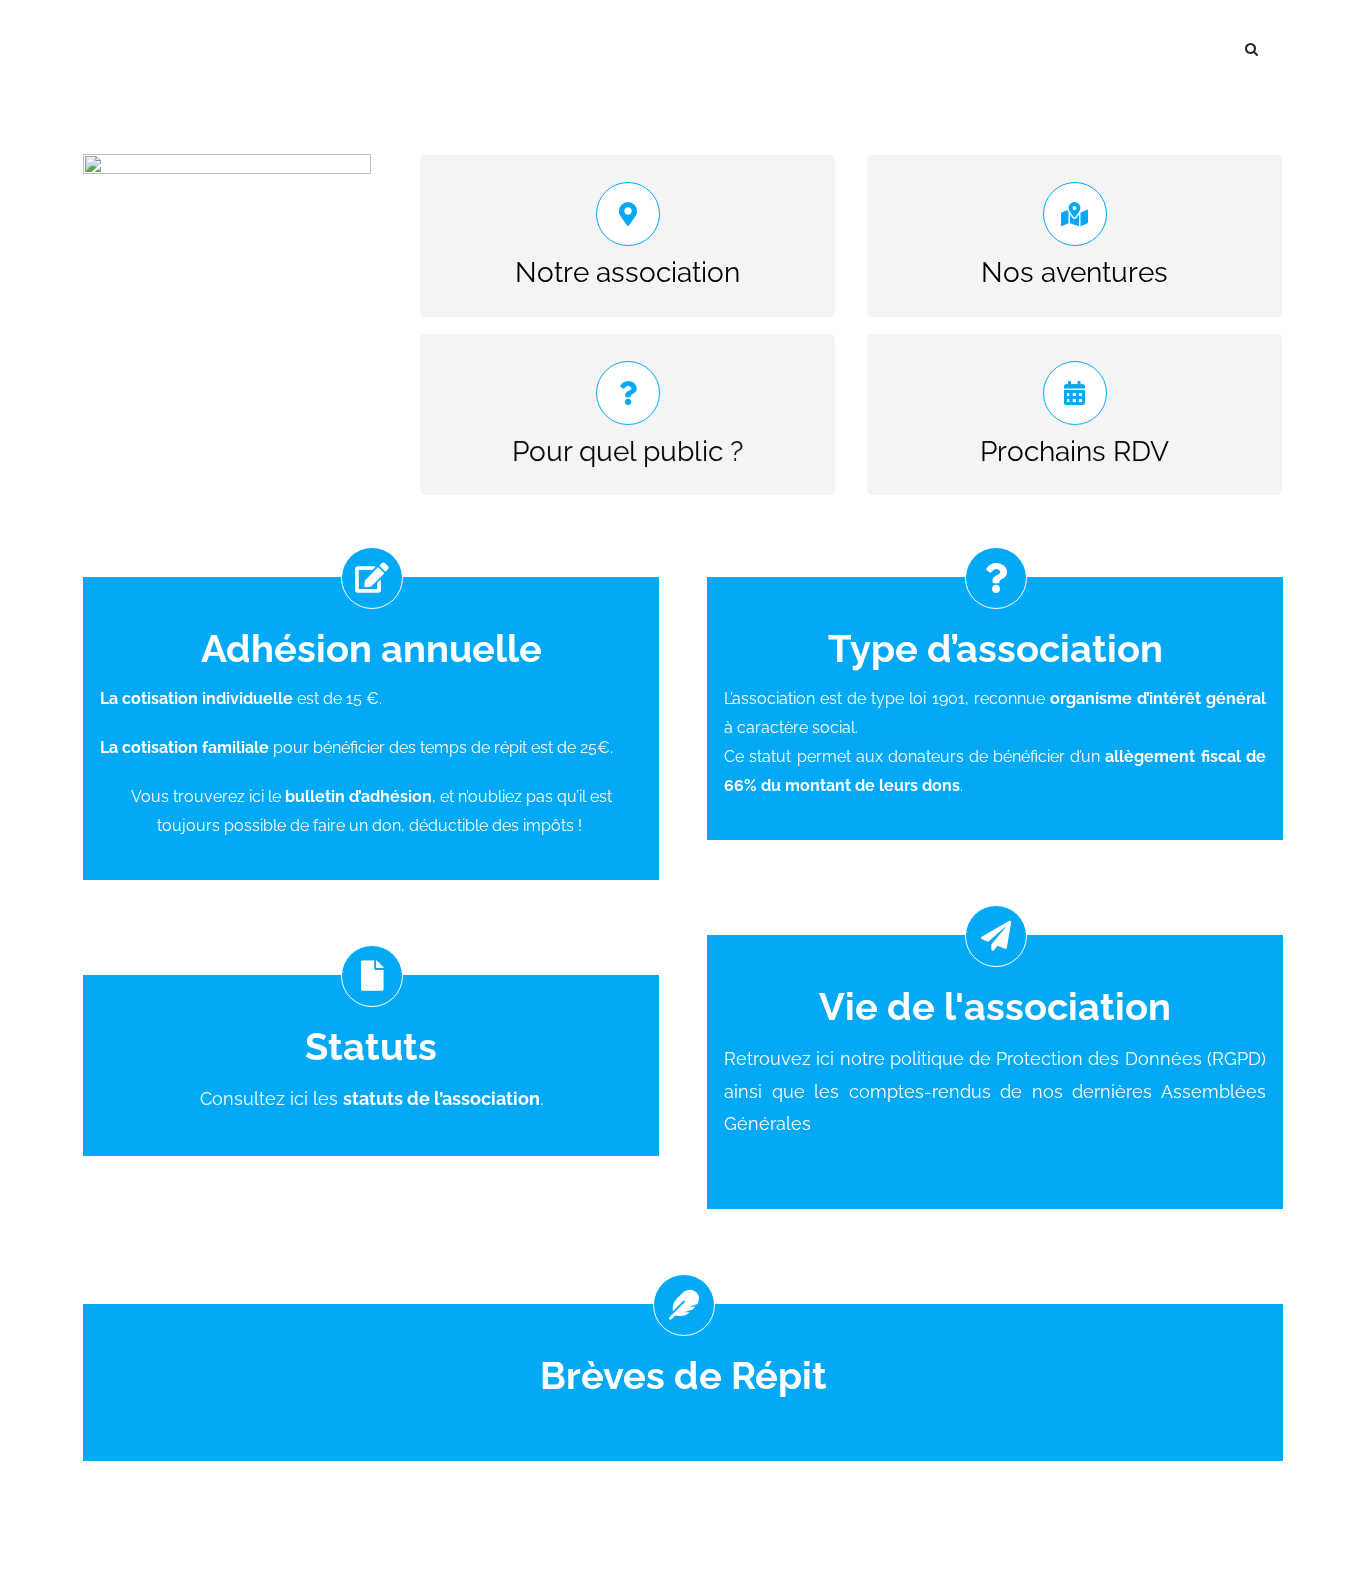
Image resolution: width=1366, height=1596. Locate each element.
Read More (990, 1174)
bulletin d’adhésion (358, 796)
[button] (1251, 47)
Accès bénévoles (678, 1425)
